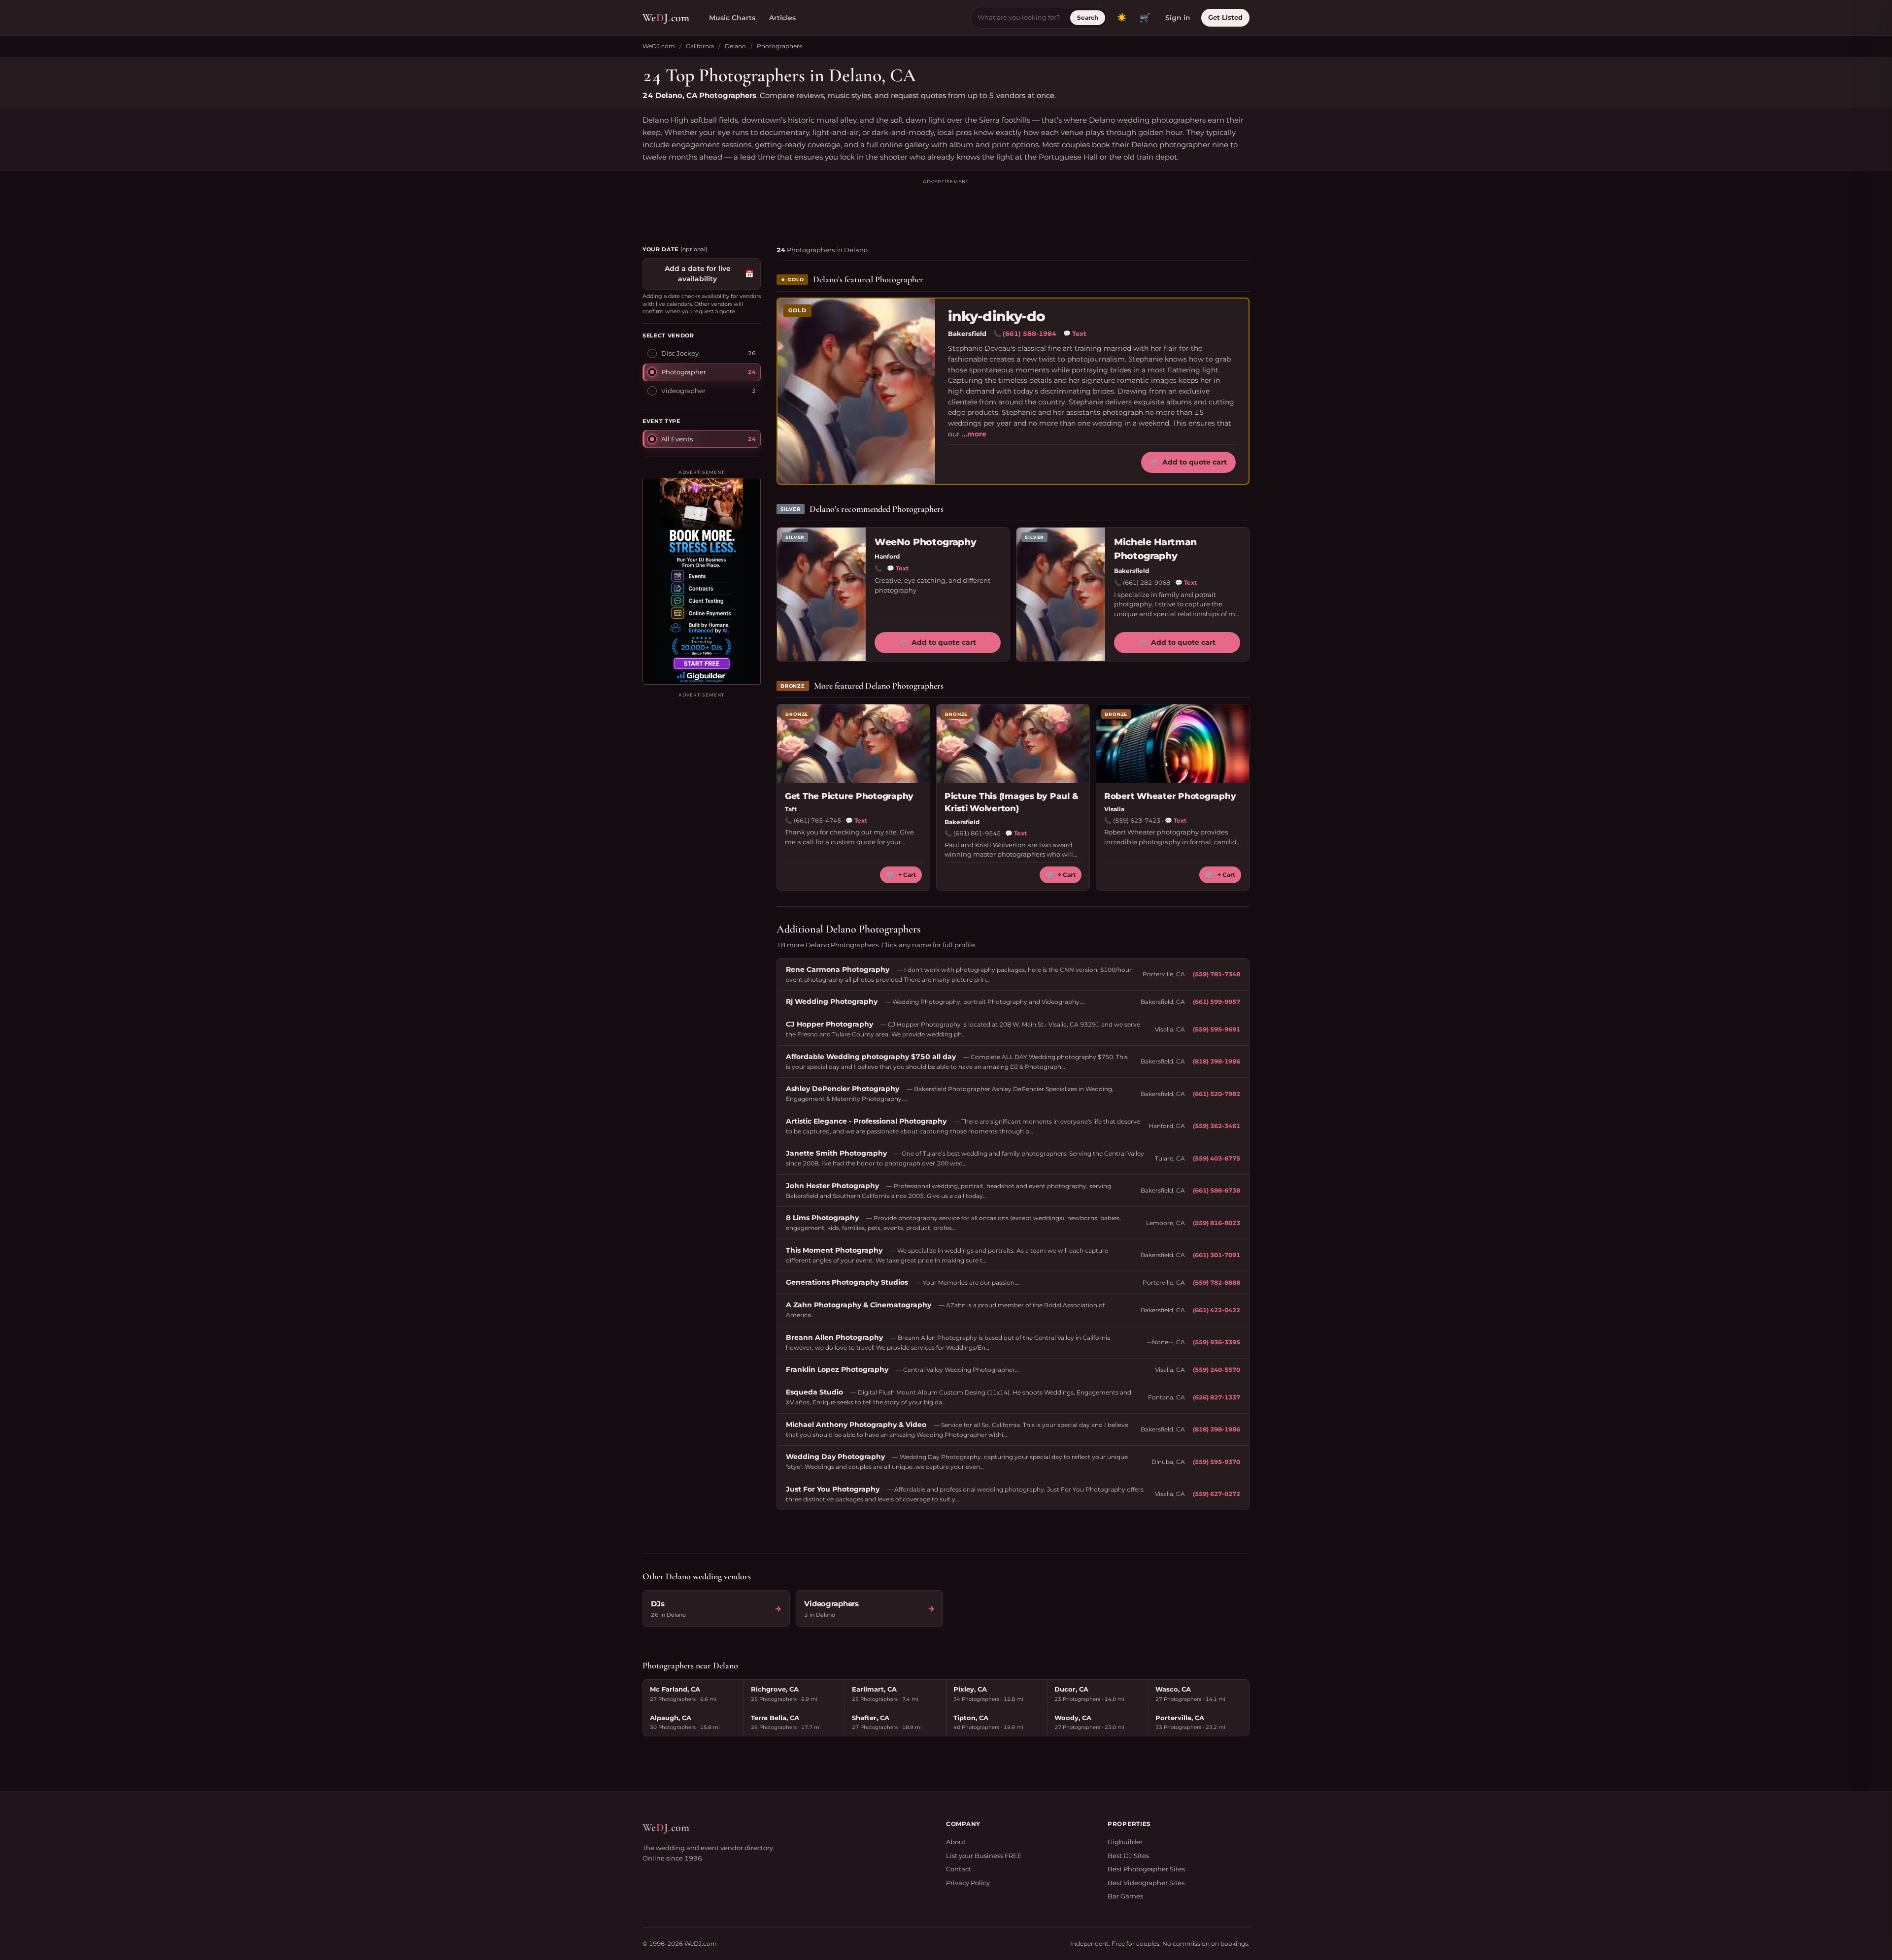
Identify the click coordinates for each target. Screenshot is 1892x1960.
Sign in (1178, 18)
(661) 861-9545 (977, 833)
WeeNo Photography (925, 542)
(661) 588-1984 (1030, 333)
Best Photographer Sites (1146, 1869)
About (956, 1842)
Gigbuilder (1125, 1842)
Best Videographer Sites (1146, 1883)
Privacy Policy (968, 1883)
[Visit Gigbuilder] (702, 581)
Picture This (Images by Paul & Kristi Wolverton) (1011, 802)
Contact (959, 1869)
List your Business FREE (984, 1856)
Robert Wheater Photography (1170, 796)
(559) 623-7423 (1137, 820)
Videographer (683, 391)
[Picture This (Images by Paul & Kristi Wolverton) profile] (1013, 744)
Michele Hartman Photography (1155, 549)
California (700, 46)
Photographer (684, 372)
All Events (677, 439)
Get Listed (1225, 17)
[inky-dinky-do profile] (856, 391)
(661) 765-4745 (817, 820)
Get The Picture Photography (849, 796)
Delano (735, 46)
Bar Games (1125, 1896)
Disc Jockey (680, 353)
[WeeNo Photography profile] (821, 594)
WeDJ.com (659, 46)
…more (974, 434)
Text (1075, 333)
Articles (782, 18)
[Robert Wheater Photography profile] (1173, 744)
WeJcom (666, 18)
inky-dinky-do (997, 316)
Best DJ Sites (1128, 1856)
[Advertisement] (946, 208)
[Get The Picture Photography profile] (853, 744)
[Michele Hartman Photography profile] (1061, 594)
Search (1088, 17)
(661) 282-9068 (1147, 582)
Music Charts (732, 18)
